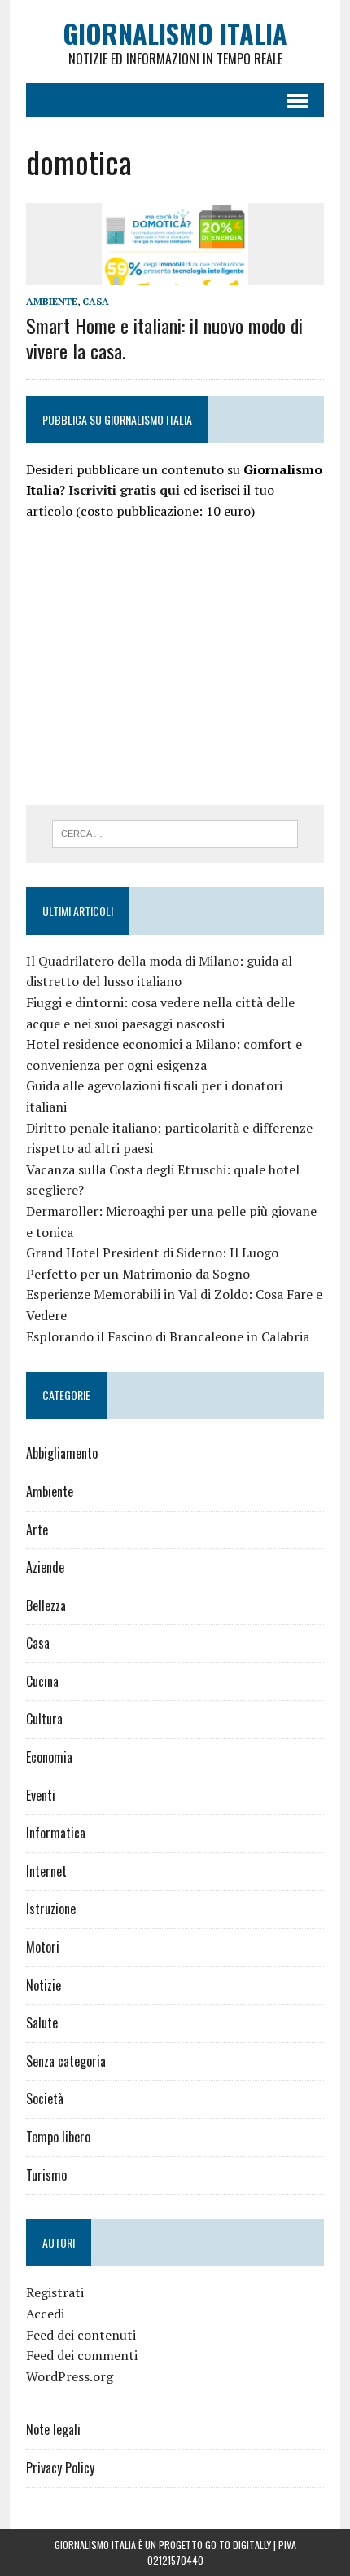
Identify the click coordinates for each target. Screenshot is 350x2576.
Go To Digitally (238, 2545)
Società (45, 2098)
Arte (37, 1530)
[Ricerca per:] (175, 832)
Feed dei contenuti (81, 2335)
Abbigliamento (62, 1453)
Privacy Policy (60, 2468)
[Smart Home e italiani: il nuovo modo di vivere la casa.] (175, 274)
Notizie (44, 1985)
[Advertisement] (163, 661)
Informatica (56, 1833)
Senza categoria (66, 2061)
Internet (46, 1871)
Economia (49, 1757)
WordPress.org (70, 2376)
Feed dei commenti (82, 2355)
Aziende (45, 1567)
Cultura (44, 1719)
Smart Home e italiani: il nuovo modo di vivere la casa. (164, 338)
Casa (96, 301)
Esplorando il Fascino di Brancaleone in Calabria (168, 1336)
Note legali (53, 2429)
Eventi (41, 1795)
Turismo (46, 2175)
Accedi (45, 2314)
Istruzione (51, 1909)
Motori (43, 1947)
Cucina (42, 1681)
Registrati (55, 2292)
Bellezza (46, 1605)
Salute (42, 2023)
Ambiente (52, 301)
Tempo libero (58, 2137)
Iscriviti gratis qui (124, 490)
